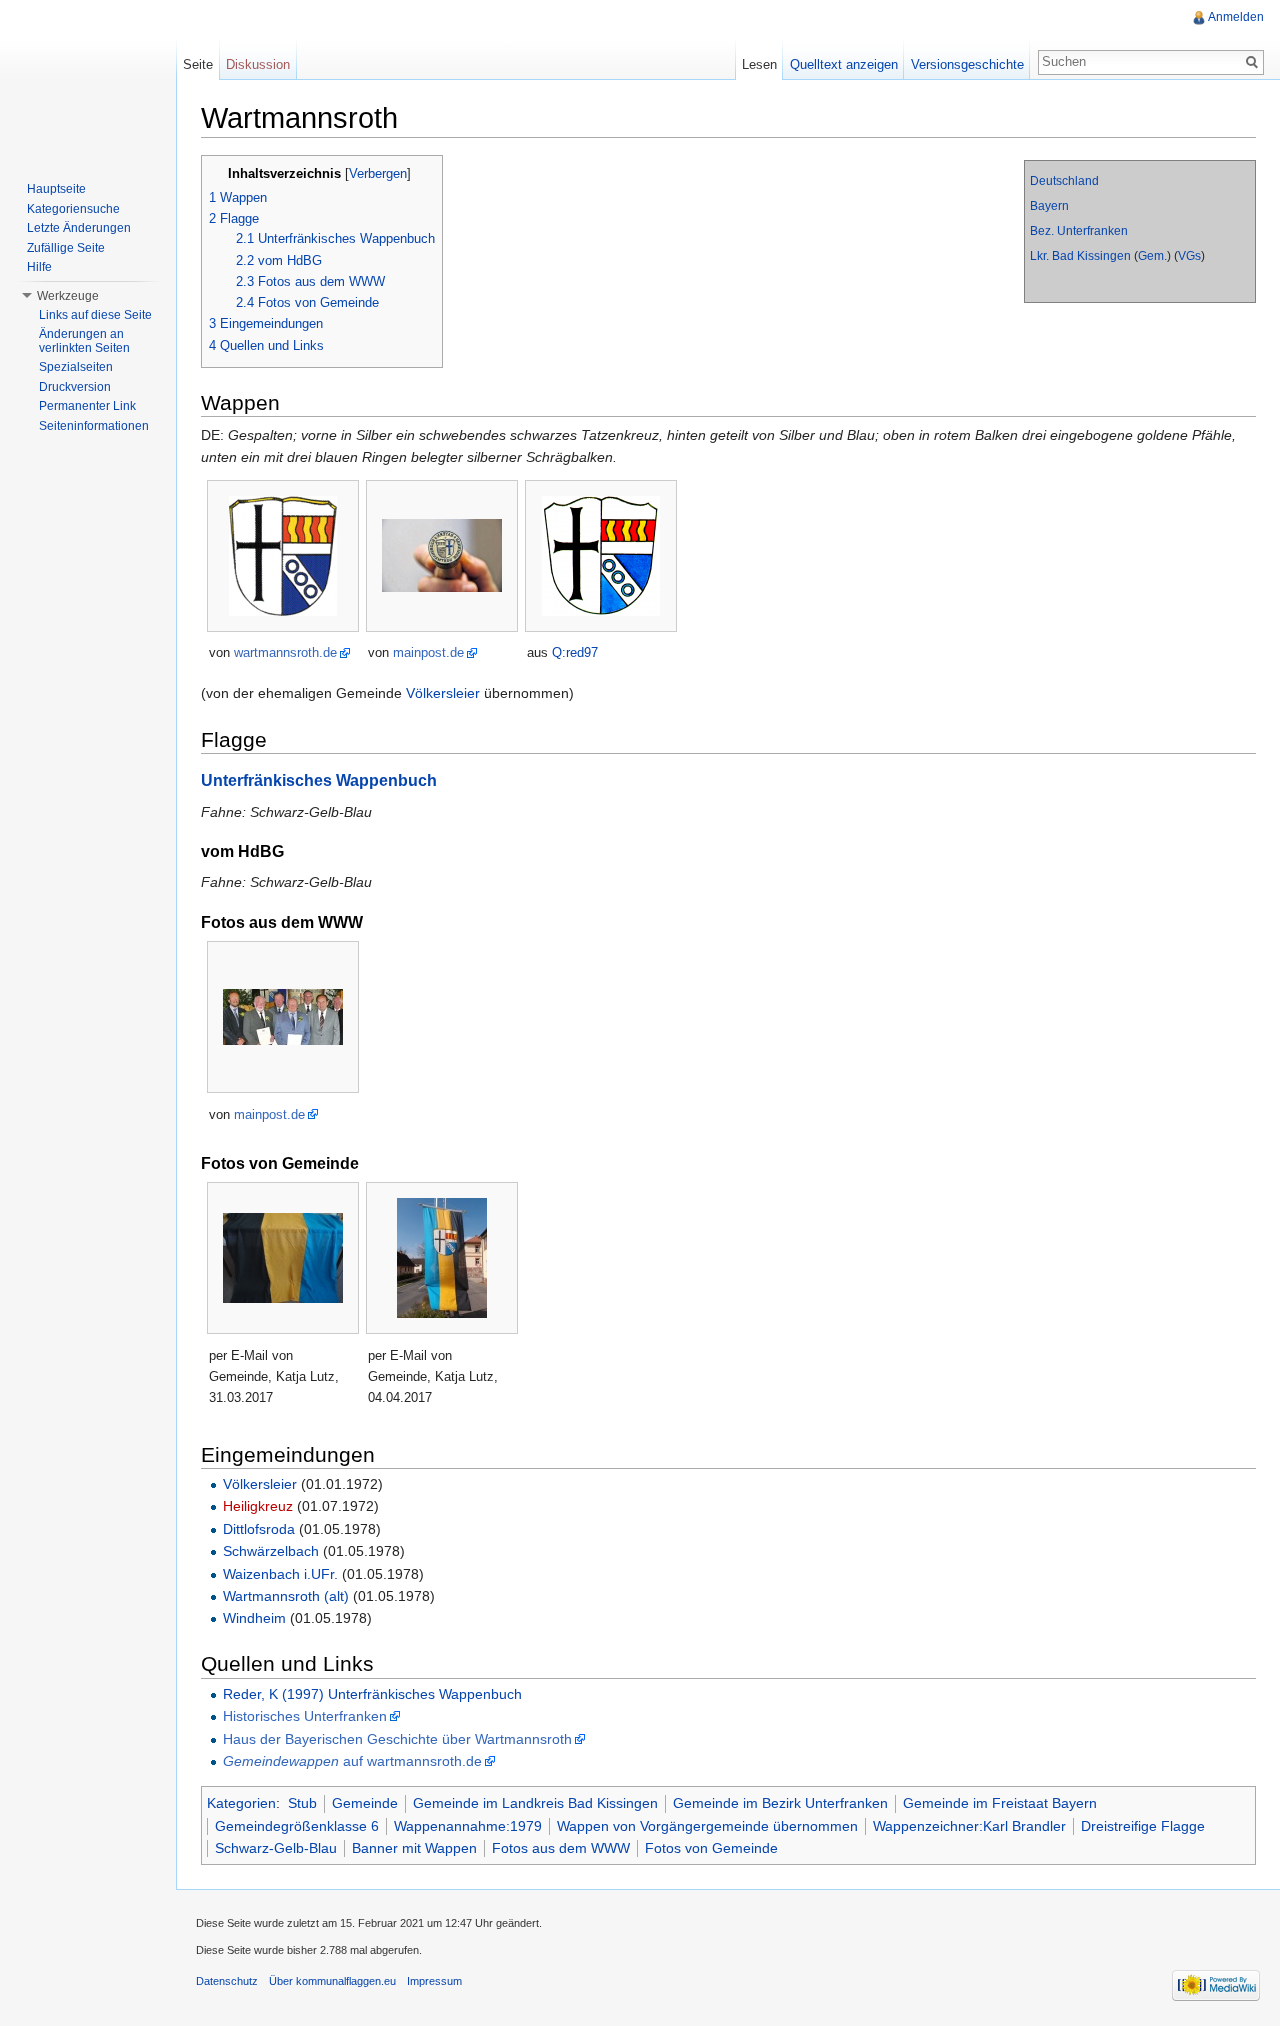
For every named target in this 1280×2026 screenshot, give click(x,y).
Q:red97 (575, 652)
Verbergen (378, 174)
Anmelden (1236, 17)
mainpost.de (428, 652)
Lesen (759, 64)
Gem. (1152, 256)
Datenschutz (227, 1981)
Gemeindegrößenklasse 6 (297, 1826)
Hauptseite (56, 189)
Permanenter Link (87, 406)
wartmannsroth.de (285, 652)
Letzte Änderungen (79, 228)
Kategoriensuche (73, 209)
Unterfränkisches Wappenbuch (319, 780)
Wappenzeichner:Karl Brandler (969, 1826)
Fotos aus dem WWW (561, 1848)
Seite (198, 64)
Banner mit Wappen (414, 1848)
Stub (302, 1803)
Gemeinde (365, 1803)
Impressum (434, 1981)
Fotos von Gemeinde (711, 1848)
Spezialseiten (76, 367)
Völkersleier (443, 693)
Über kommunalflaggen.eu (332, 1981)
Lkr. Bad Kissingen (1080, 256)
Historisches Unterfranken (305, 1716)
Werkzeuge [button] (68, 296)
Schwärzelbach (271, 1551)
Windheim (254, 1618)
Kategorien (241, 1803)
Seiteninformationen (94, 426)
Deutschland (1064, 181)
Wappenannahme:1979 (468, 1826)
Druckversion (75, 387)
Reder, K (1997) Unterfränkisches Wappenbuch (372, 1694)
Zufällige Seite (66, 248)
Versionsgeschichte (967, 64)
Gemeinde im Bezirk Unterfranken (780, 1803)
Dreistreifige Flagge (1143, 1826)
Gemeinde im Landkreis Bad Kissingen (535, 1803)
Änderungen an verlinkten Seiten (84, 341)
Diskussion (258, 64)
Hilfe (39, 267)
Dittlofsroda (259, 1529)
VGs (1189, 256)
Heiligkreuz (258, 1506)
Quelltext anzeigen (844, 64)
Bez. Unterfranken (1079, 231)
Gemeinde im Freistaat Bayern (1000, 1803)
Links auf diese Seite (95, 315)
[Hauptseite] (88, 80)
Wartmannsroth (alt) (286, 1596)
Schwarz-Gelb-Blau (276, 1848)
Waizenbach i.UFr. (280, 1574)
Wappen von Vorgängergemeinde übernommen (707, 1826)
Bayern (1049, 206)
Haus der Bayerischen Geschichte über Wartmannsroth (397, 1739)
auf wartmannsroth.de (352, 1761)
